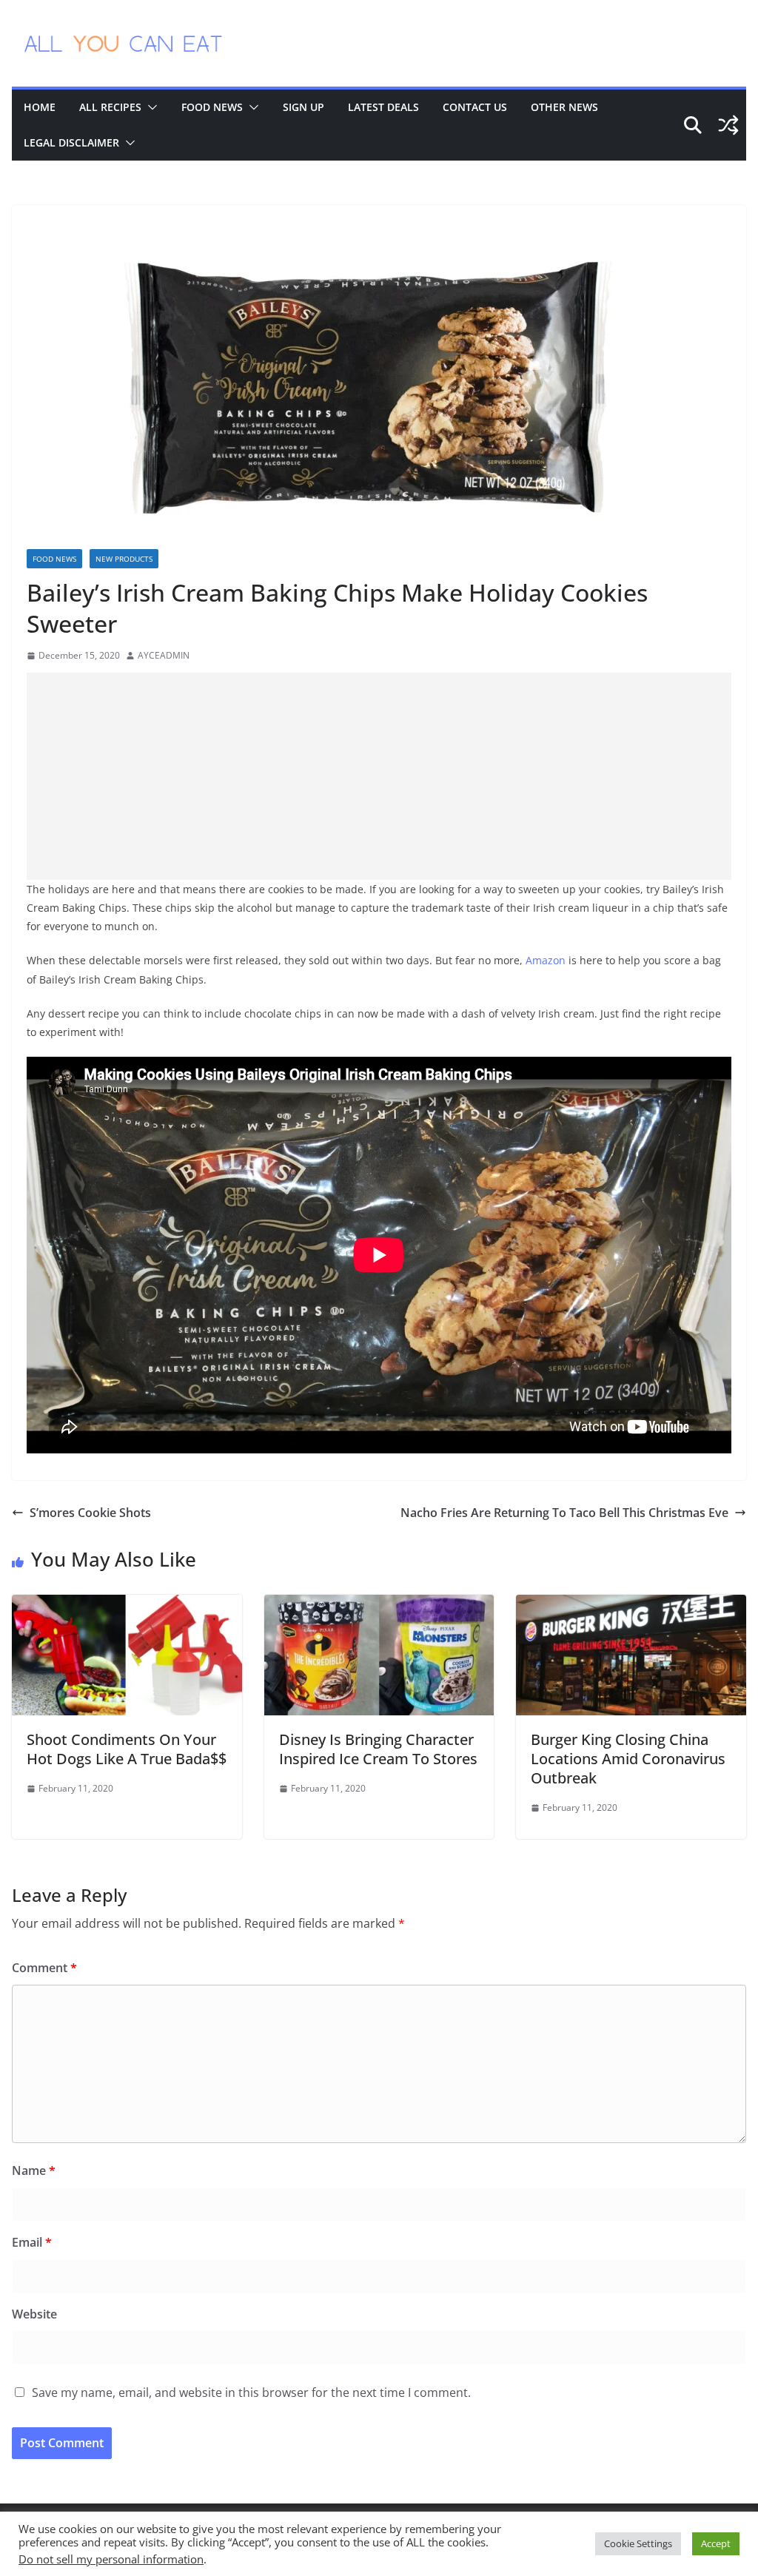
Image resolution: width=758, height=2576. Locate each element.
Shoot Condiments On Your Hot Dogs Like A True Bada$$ (127, 1749)
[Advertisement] (379, 776)
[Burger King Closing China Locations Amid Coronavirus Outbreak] (631, 1605)
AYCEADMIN (164, 655)
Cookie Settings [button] (638, 2543)
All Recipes (110, 107)
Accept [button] (716, 2543)
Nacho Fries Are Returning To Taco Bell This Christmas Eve (564, 1513)
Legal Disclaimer (71, 142)
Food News (212, 107)
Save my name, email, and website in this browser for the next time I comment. (251, 2392)
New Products (124, 559)
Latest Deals (383, 107)
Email (32, 2242)
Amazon (546, 960)
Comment (44, 1968)
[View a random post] (728, 125)
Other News (564, 107)
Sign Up (303, 107)
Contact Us (475, 107)
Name (34, 2170)
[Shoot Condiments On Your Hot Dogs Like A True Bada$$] (127, 1605)
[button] (150, 107)
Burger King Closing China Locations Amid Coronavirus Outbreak (628, 1759)
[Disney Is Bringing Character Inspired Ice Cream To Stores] (379, 1605)
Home (40, 107)
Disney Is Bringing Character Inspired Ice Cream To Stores (378, 1749)
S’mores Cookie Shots (90, 1513)
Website (34, 2314)
